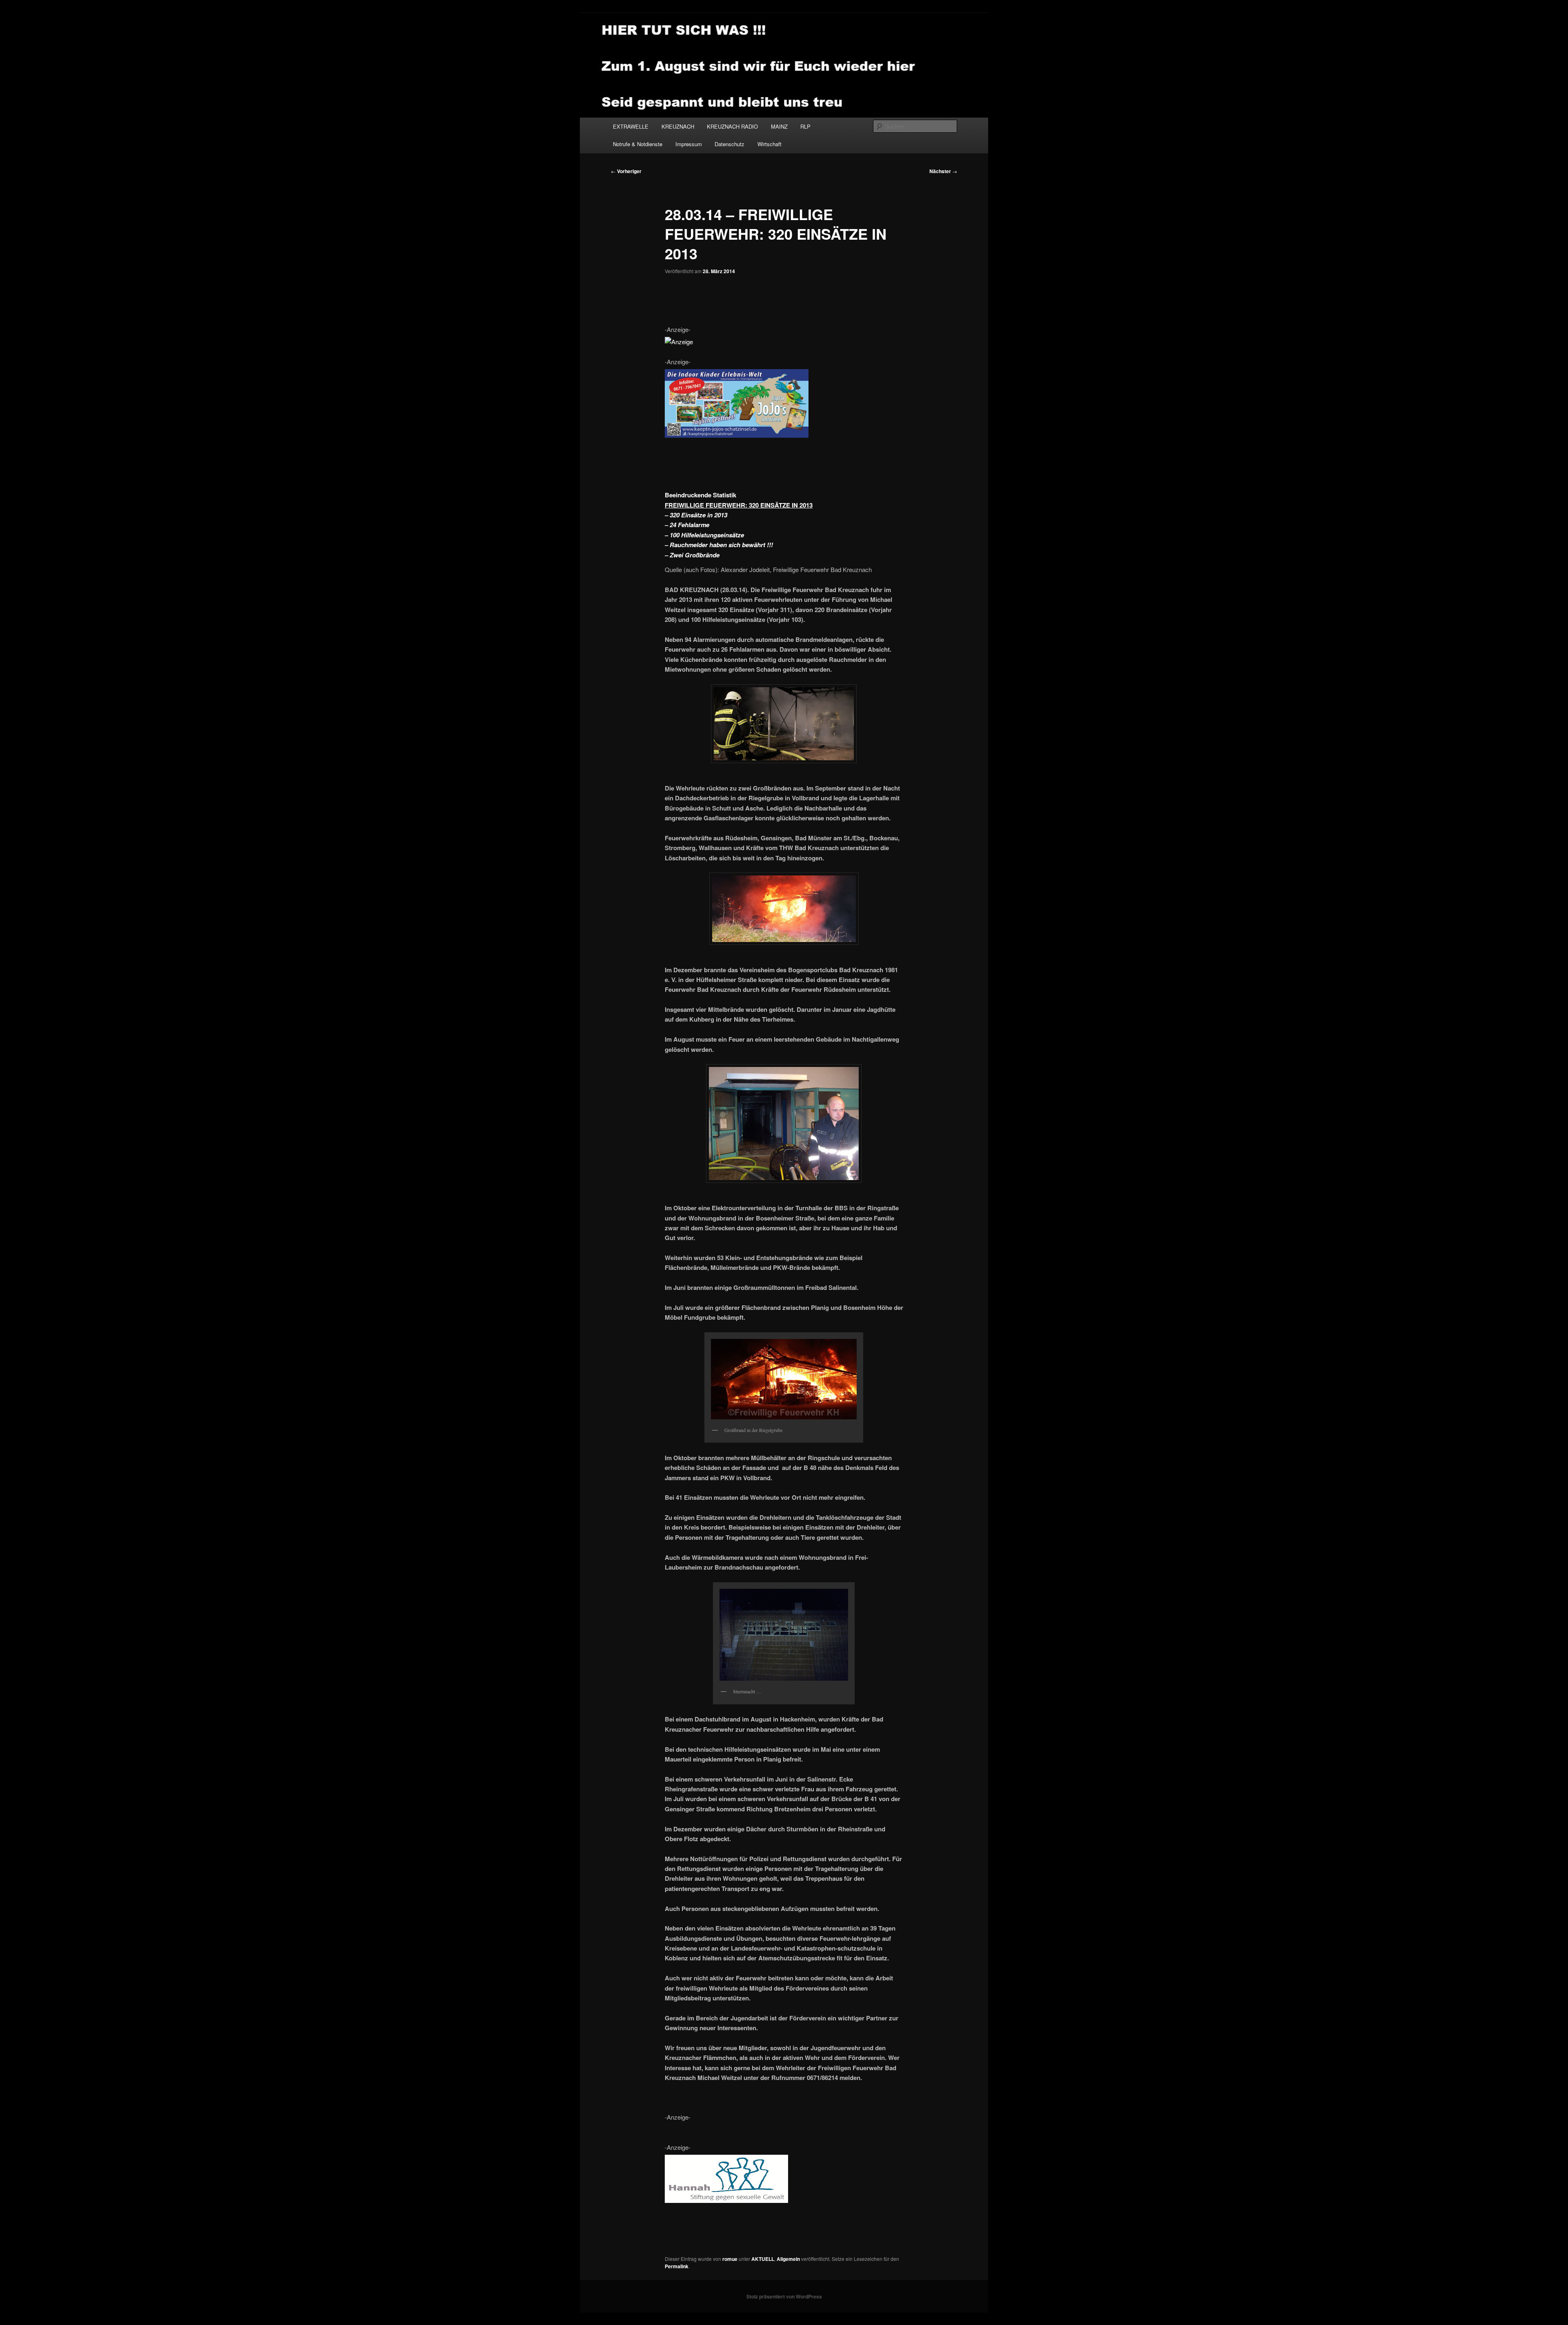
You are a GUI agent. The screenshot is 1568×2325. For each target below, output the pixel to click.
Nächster (943, 171)
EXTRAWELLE (631, 126)
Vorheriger (626, 171)
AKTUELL (763, 2259)
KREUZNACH (678, 126)
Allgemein (788, 2259)
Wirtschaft (770, 144)
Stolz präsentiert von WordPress (784, 2296)
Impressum (689, 144)
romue (730, 2259)
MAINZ (779, 126)
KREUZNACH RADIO (732, 126)
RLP (805, 126)
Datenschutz (729, 144)
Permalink (677, 2266)
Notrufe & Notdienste (638, 144)
